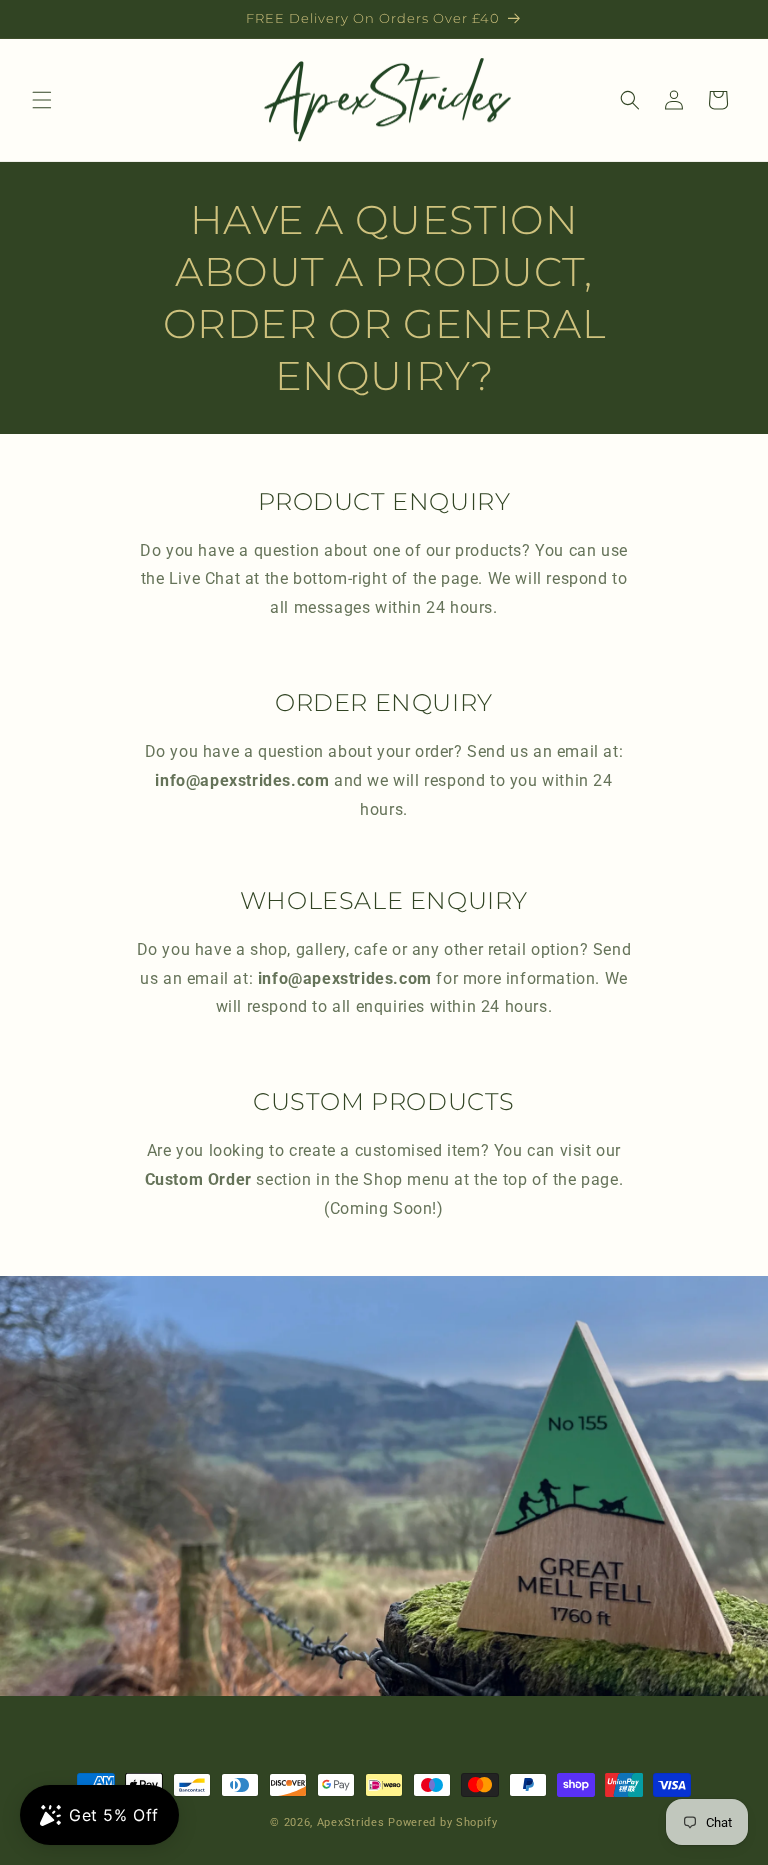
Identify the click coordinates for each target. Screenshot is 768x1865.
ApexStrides (351, 1822)
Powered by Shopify (443, 1822)
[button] (42, 100)
